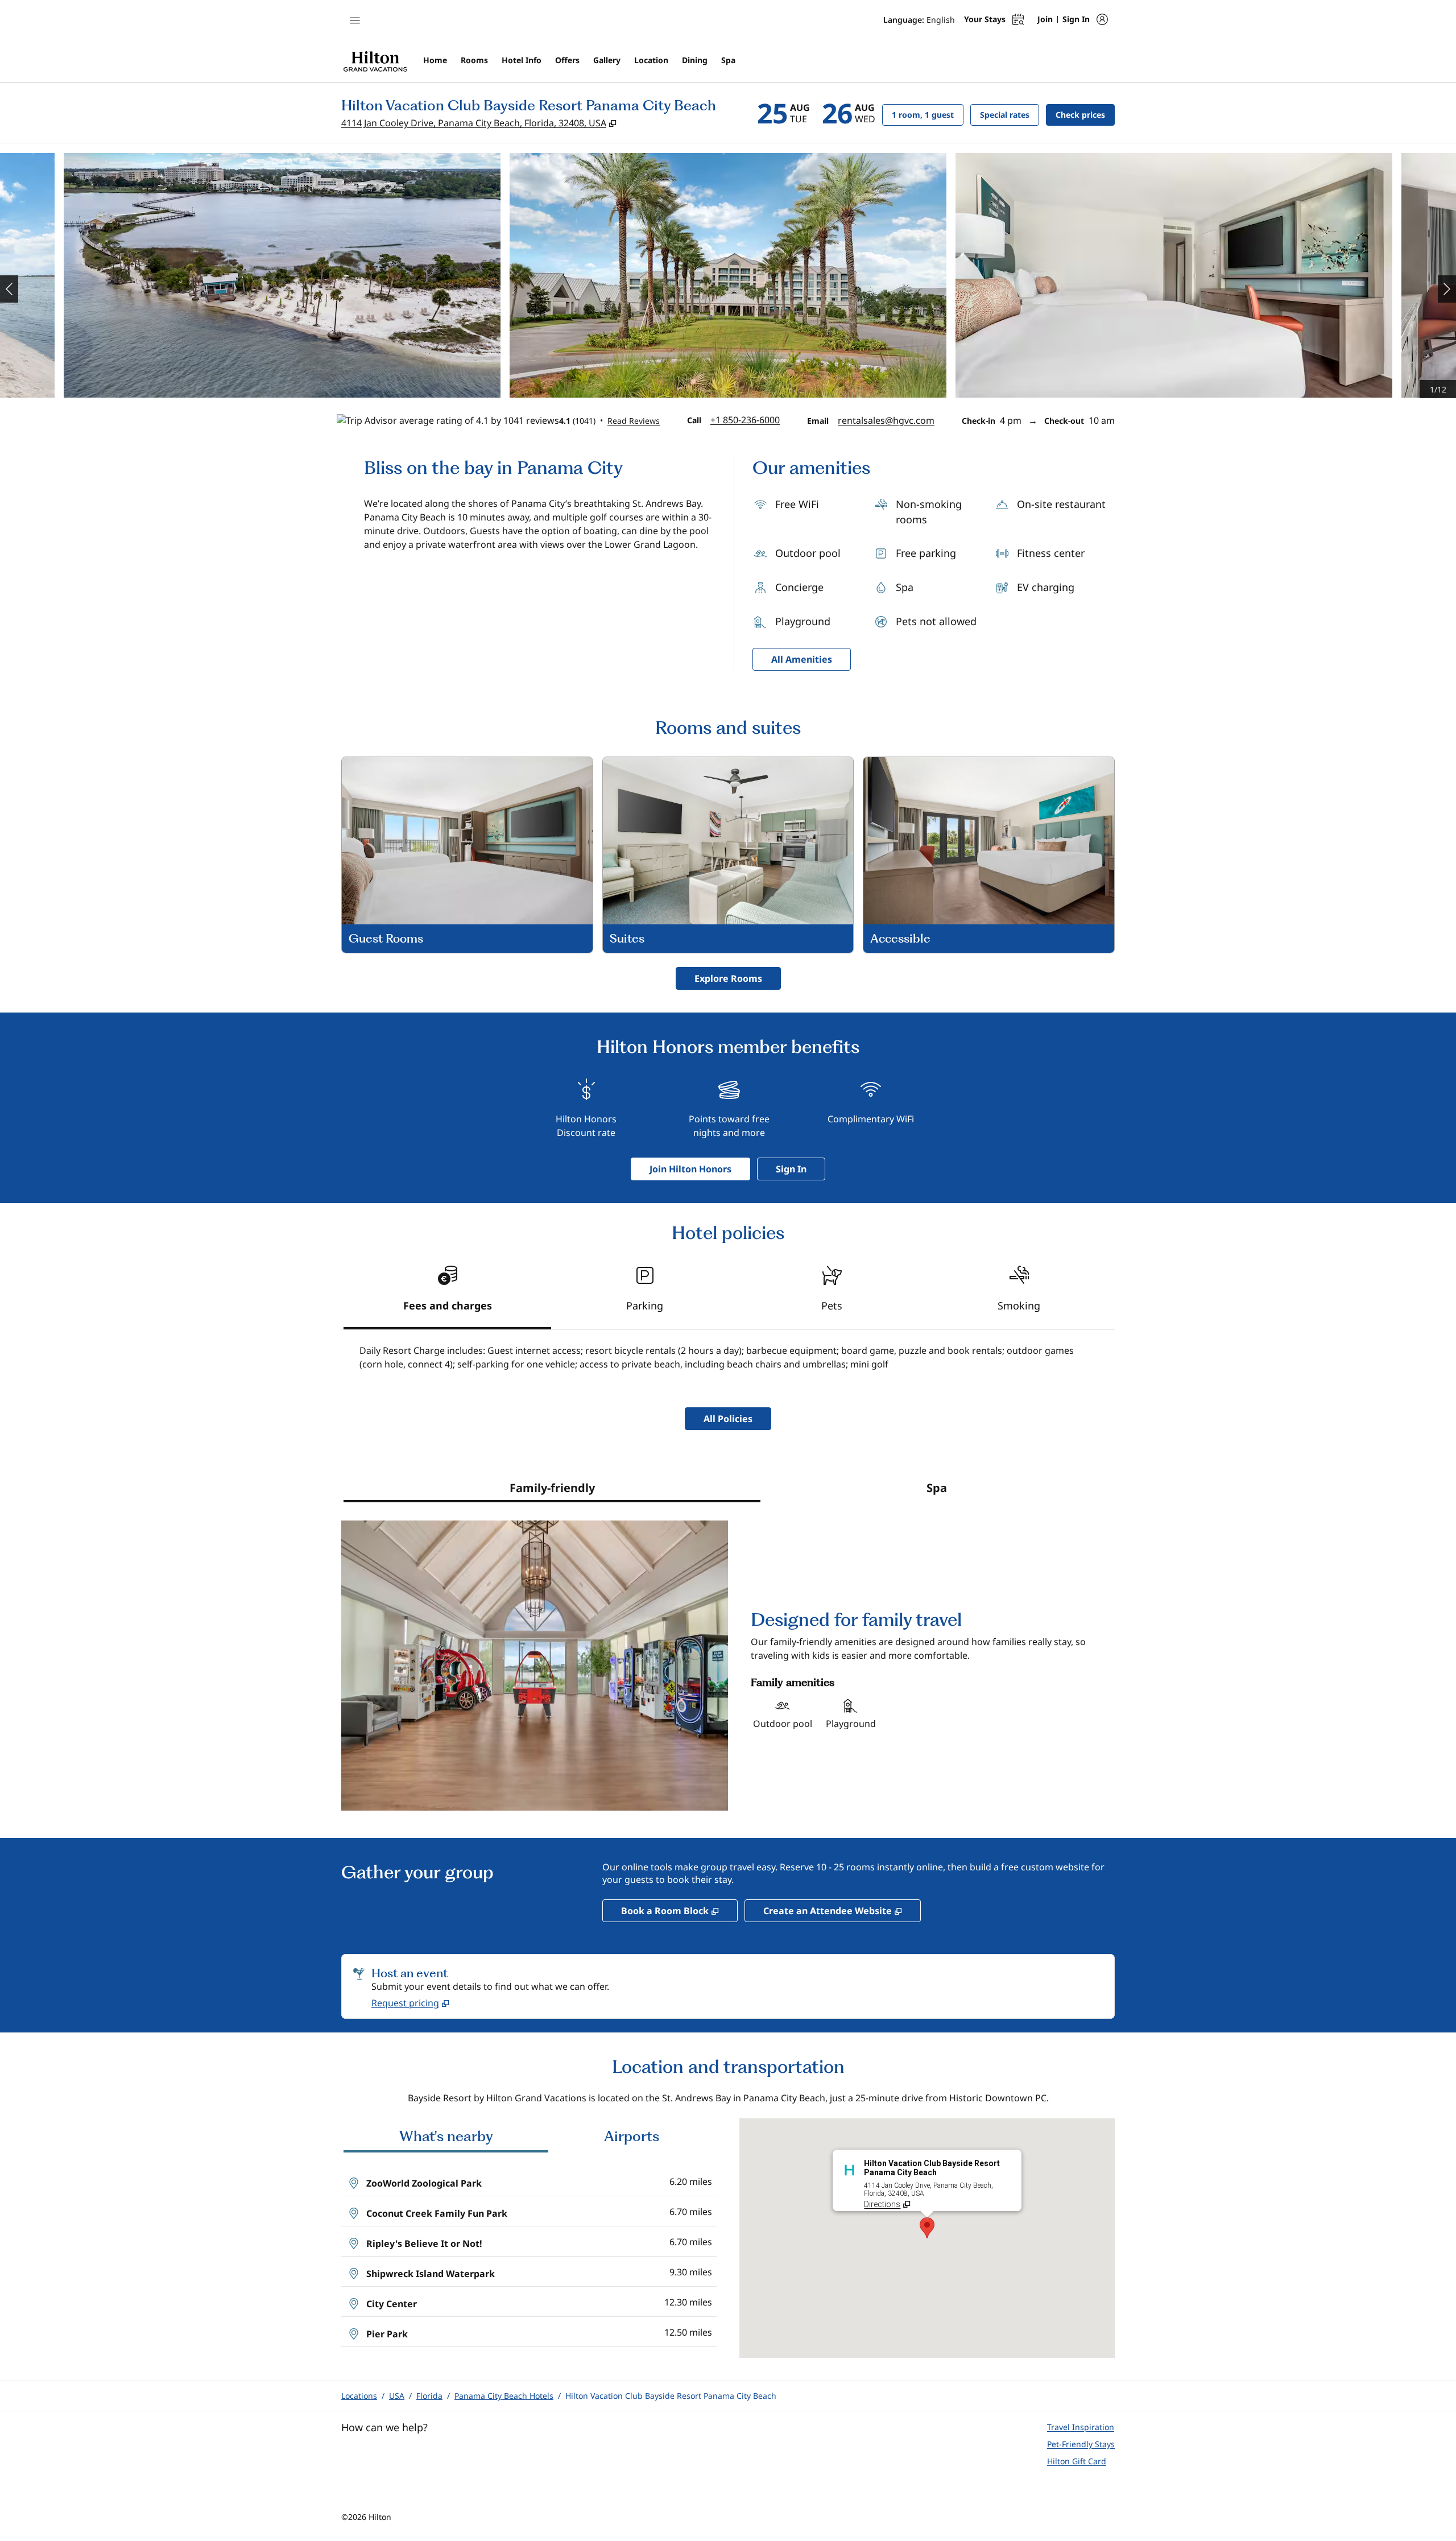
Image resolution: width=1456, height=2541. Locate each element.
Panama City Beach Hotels (504, 2396)
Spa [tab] (937, 1488)
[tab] (447, 1293)
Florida (429, 2396)
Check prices (1085, 114)
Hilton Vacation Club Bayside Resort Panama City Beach (671, 2396)
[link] (745, 420)
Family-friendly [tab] (552, 1488)
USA (397, 2396)
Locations (359, 2396)
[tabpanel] (728, 1362)
